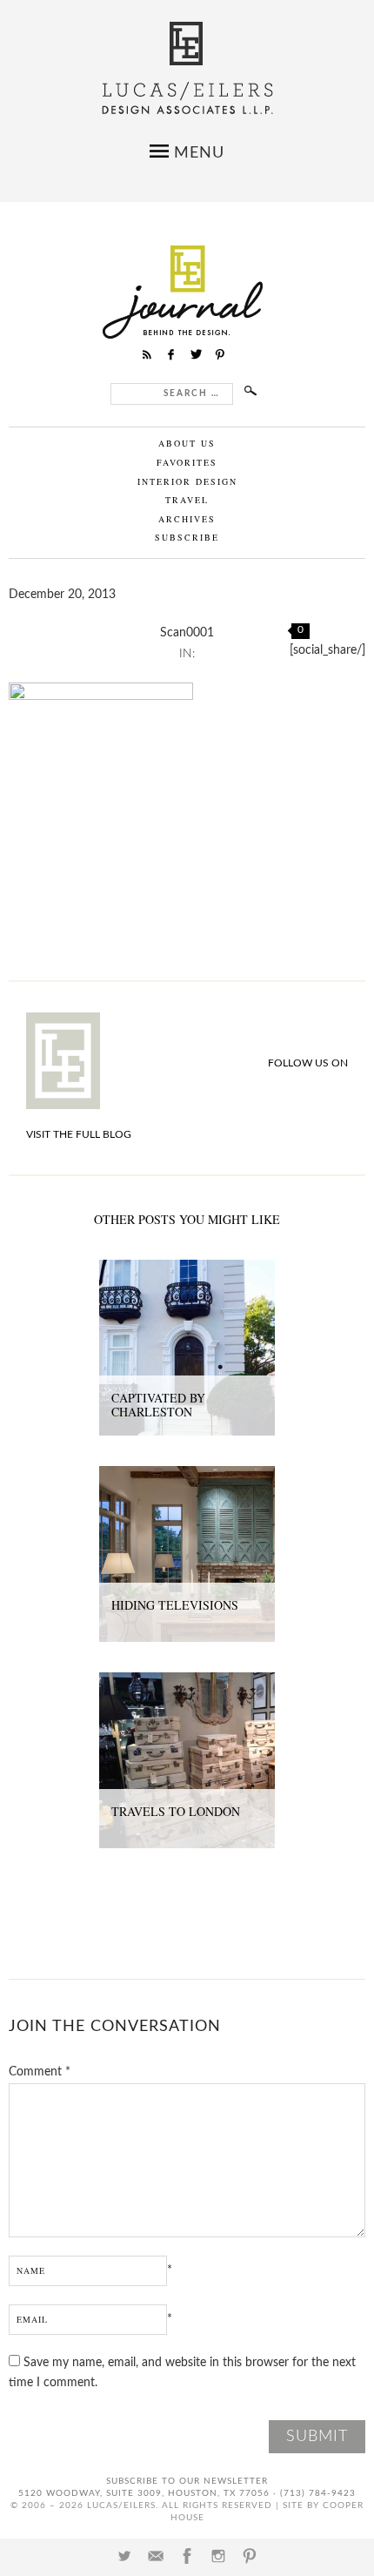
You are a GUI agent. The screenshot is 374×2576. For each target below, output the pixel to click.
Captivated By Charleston (158, 1405)
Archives (187, 519)
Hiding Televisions (175, 1605)
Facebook (187, 2556)
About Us (187, 443)
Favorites (187, 462)
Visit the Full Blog (79, 1134)
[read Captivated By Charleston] (187, 1269)
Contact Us (156, 2556)
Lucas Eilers (187, 68)
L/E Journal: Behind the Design (187, 292)
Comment (40, 2072)
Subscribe (187, 537)
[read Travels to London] (187, 1682)
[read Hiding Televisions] (187, 1476)
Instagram (218, 2556)
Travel (187, 500)
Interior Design (187, 481)
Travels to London (176, 1811)
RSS (147, 354)
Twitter (124, 2556)
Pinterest (250, 2556)
